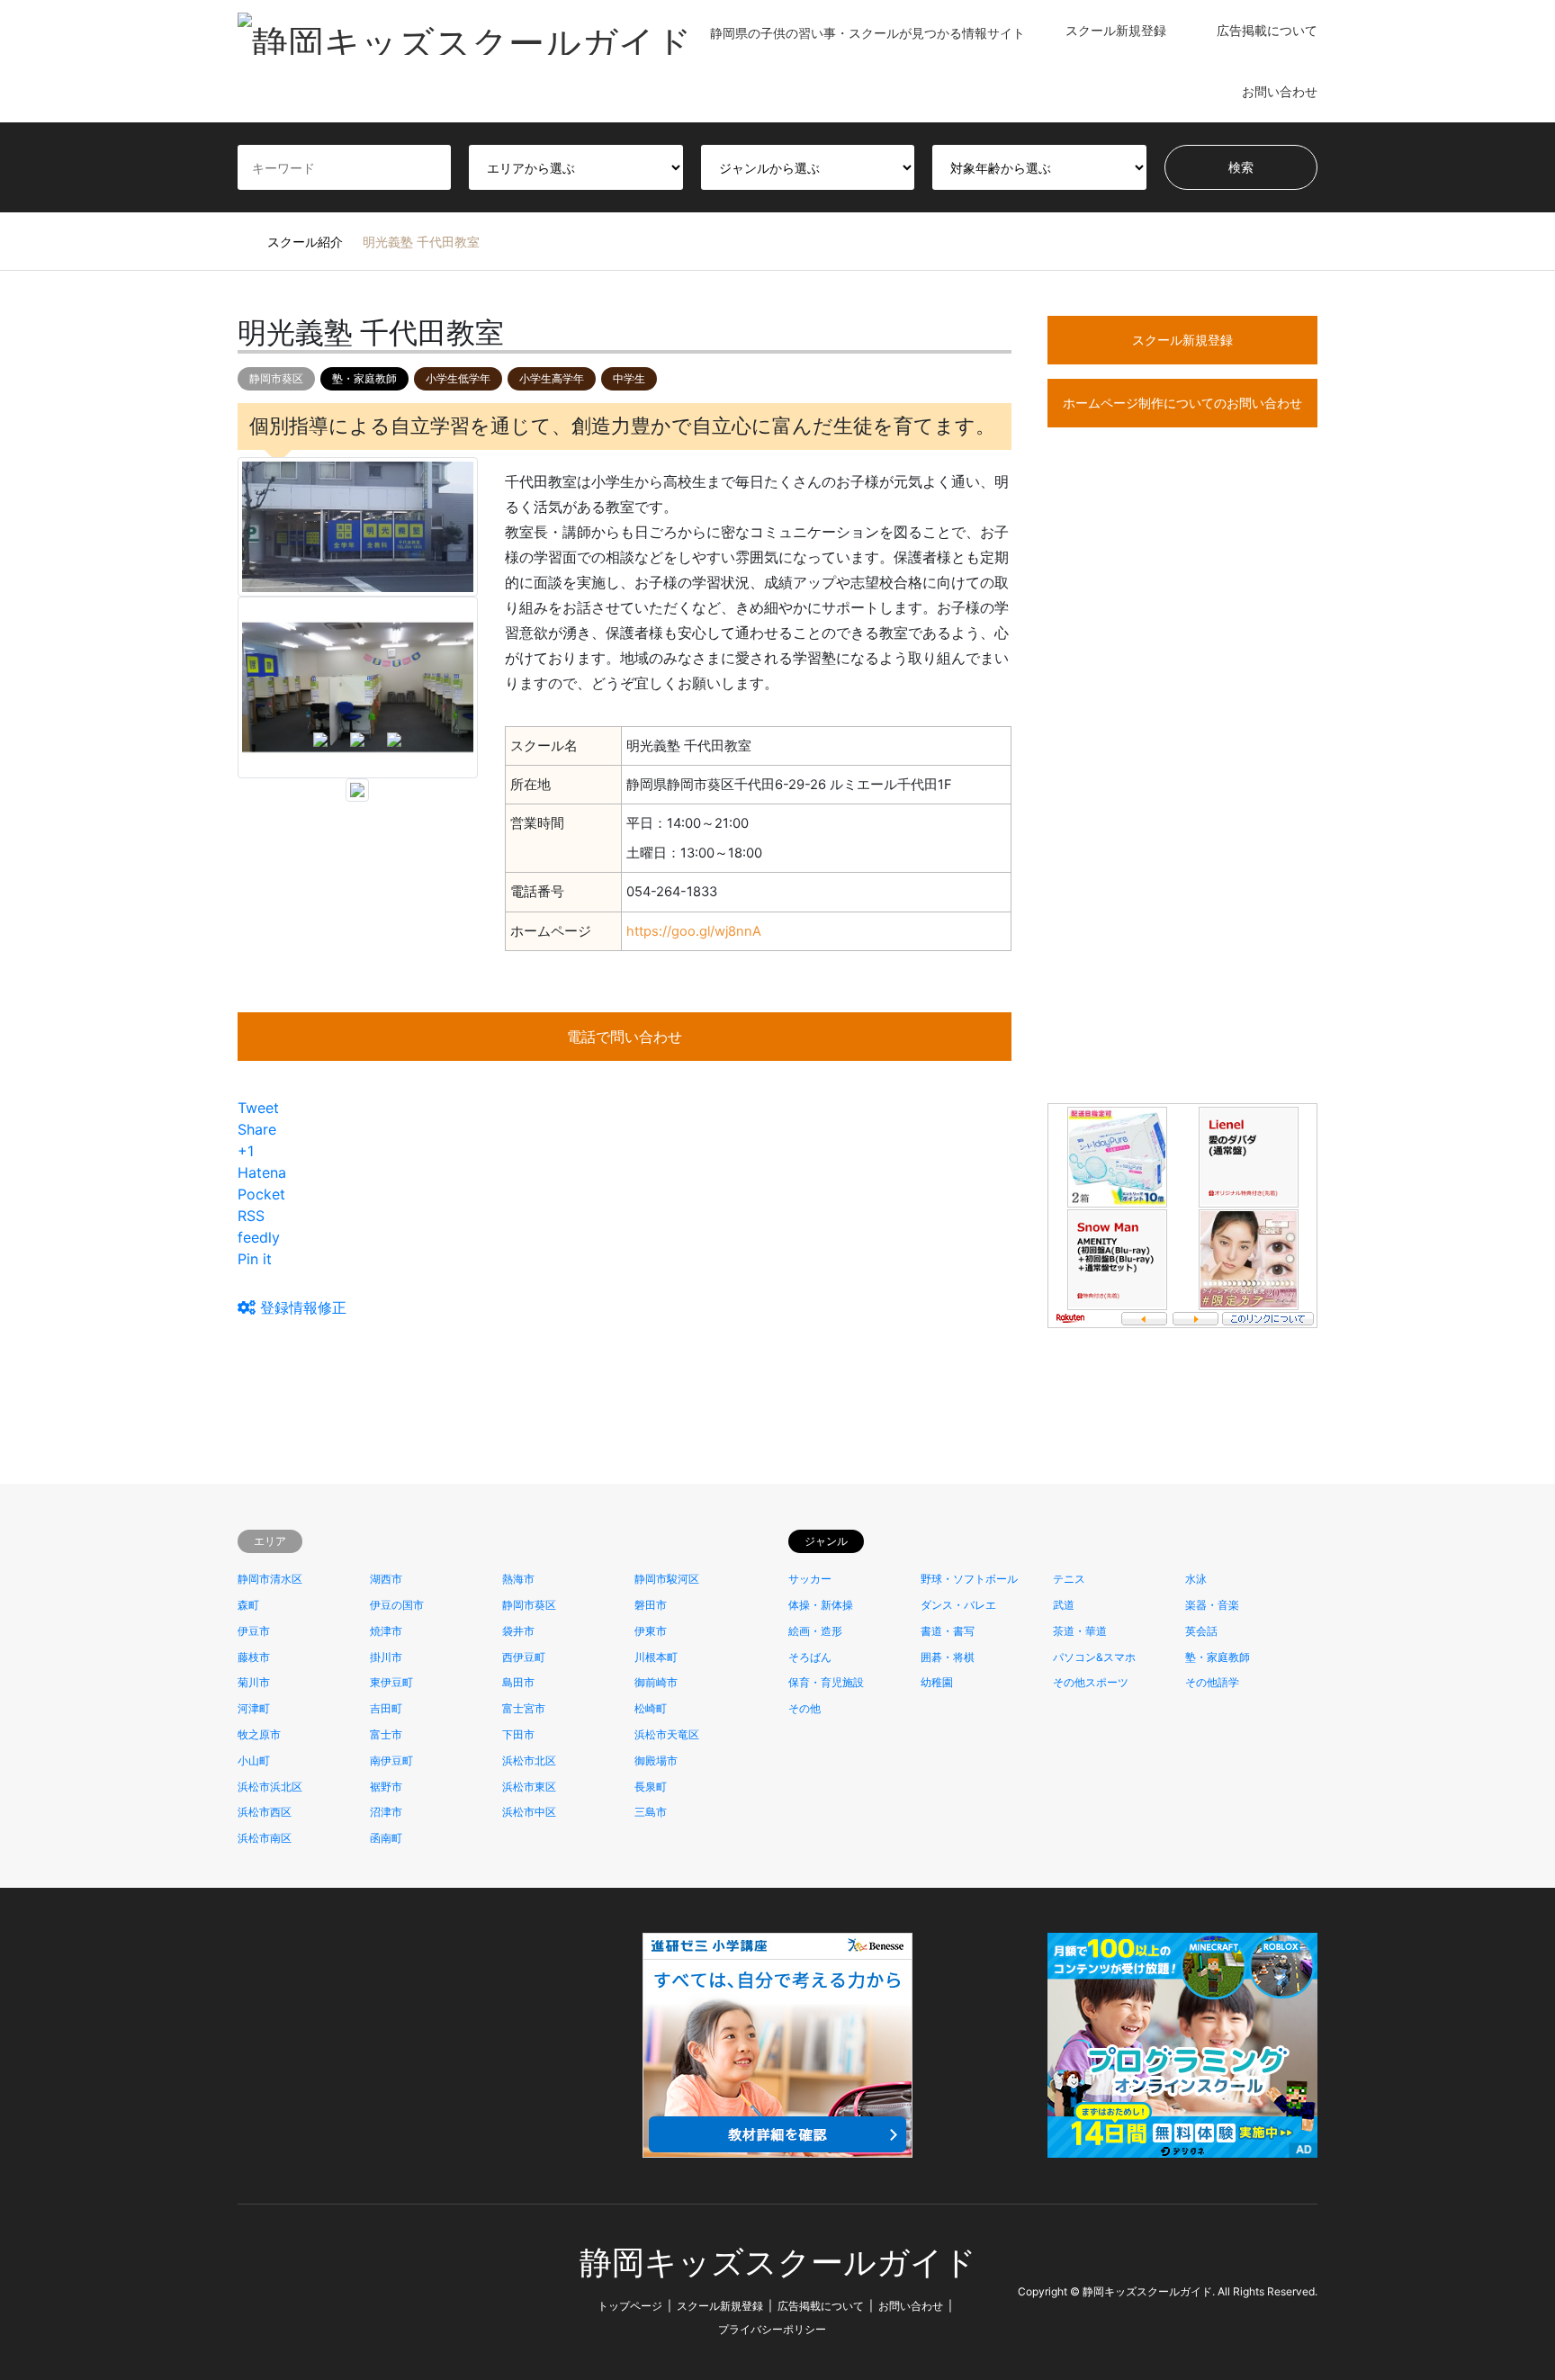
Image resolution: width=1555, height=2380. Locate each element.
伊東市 (651, 1631)
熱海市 (518, 1579)
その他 (804, 1708)
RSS (292, 2291)
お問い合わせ (1280, 91)
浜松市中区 (529, 1812)
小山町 (254, 1760)
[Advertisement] (1182, 798)
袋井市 (518, 1631)
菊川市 (254, 1682)
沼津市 (386, 1812)
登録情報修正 (301, 1307)
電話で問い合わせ (625, 1037)
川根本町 (656, 1657)
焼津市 (386, 1631)
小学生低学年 (458, 378)
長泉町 (651, 1787)
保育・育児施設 (826, 1682)
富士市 (386, 1734)
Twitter (244, 2291)
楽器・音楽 (1212, 1605)
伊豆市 (254, 1631)
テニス (1069, 1579)
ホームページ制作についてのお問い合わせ (1182, 403)
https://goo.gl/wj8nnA (694, 931)
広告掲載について (1267, 30)
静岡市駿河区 (667, 1579)
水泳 (1196, 1579)
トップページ (630, 2306)
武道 (1064, 1605)
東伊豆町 (391, 1682)
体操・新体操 (821, 1605)
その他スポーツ (1091, 1682)
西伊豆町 (524, 1657)
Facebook (268, 2291)
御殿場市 (656, 1760)
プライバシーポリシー (772, 2329)
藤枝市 (254, 1657)
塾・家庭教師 (364, 378)
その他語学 (1212, 1682)
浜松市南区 (265, 1838)
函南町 (386, 1838)
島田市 (518, 1682)
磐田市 (651, 1605)
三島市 (651, 1812)
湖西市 (386, 1579)
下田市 (518, 1734)
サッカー (810, 1579)
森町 (248, 1605)
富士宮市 (524, 1708)
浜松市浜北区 (270, 1787)
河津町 (254, 1708)
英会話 (1201, 1631)
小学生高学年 (552, 378)
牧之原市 (259, 1734)
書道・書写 (948, 1631)
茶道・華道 (1080, 1631)
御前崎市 (656, 1682)
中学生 (629, 378)
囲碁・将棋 (948, 1657)
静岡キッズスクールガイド (778, 2263)
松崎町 (651, 1708)
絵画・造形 (815, 1631)
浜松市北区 (529, 1760)
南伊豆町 (391, 1760)
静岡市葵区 (276, 378)
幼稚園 (937, 1682)
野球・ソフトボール (969, 1579)
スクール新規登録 (1116, 30)
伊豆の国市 (397, 1605)
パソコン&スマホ (1094, 1657)
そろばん (810, 1657)
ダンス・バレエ (958, 1605)
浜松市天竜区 (667, 1734)
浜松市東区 (529, 1787)
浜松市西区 (265, 1812)
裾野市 (386, 1787)
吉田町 (386, 1708)
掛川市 (386, 1657)
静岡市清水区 (270, 1579)
